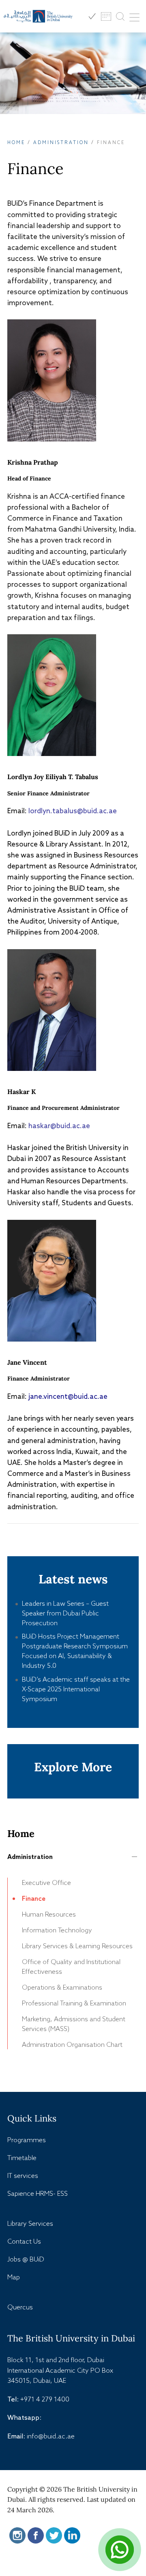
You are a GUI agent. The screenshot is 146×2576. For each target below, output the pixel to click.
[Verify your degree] (92, 16)
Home (16, 142)
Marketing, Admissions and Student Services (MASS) (74, 2024)
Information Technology (57, 1930)
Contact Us (24, 2241)
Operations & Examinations (62, 1987)
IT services (23, 2175)
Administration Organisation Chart (72, 2044)
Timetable (22, 2158)
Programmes (27, 2140)
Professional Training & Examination (74, 2003)
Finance (34, 1898)
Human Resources (49, 1914)
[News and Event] (106, 16)
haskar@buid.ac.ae (59, 1126)
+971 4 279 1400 (45, 2399)
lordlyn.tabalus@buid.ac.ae (73, 811)
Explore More (73, 1767)
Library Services (30, 2223)
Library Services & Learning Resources (77, 1946)
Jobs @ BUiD (26, 2259)
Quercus (20, 2307)
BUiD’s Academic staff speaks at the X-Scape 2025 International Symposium (76, 1689)
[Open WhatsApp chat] (120, 2550)
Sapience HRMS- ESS (38, 2193)
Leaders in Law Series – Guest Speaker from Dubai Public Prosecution (65, 1613)
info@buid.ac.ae (51, 2436)
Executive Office (46, 1882)
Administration (61, 142)
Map (14, 2277)
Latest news (73, 1579)
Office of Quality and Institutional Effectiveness (71, 1966)
